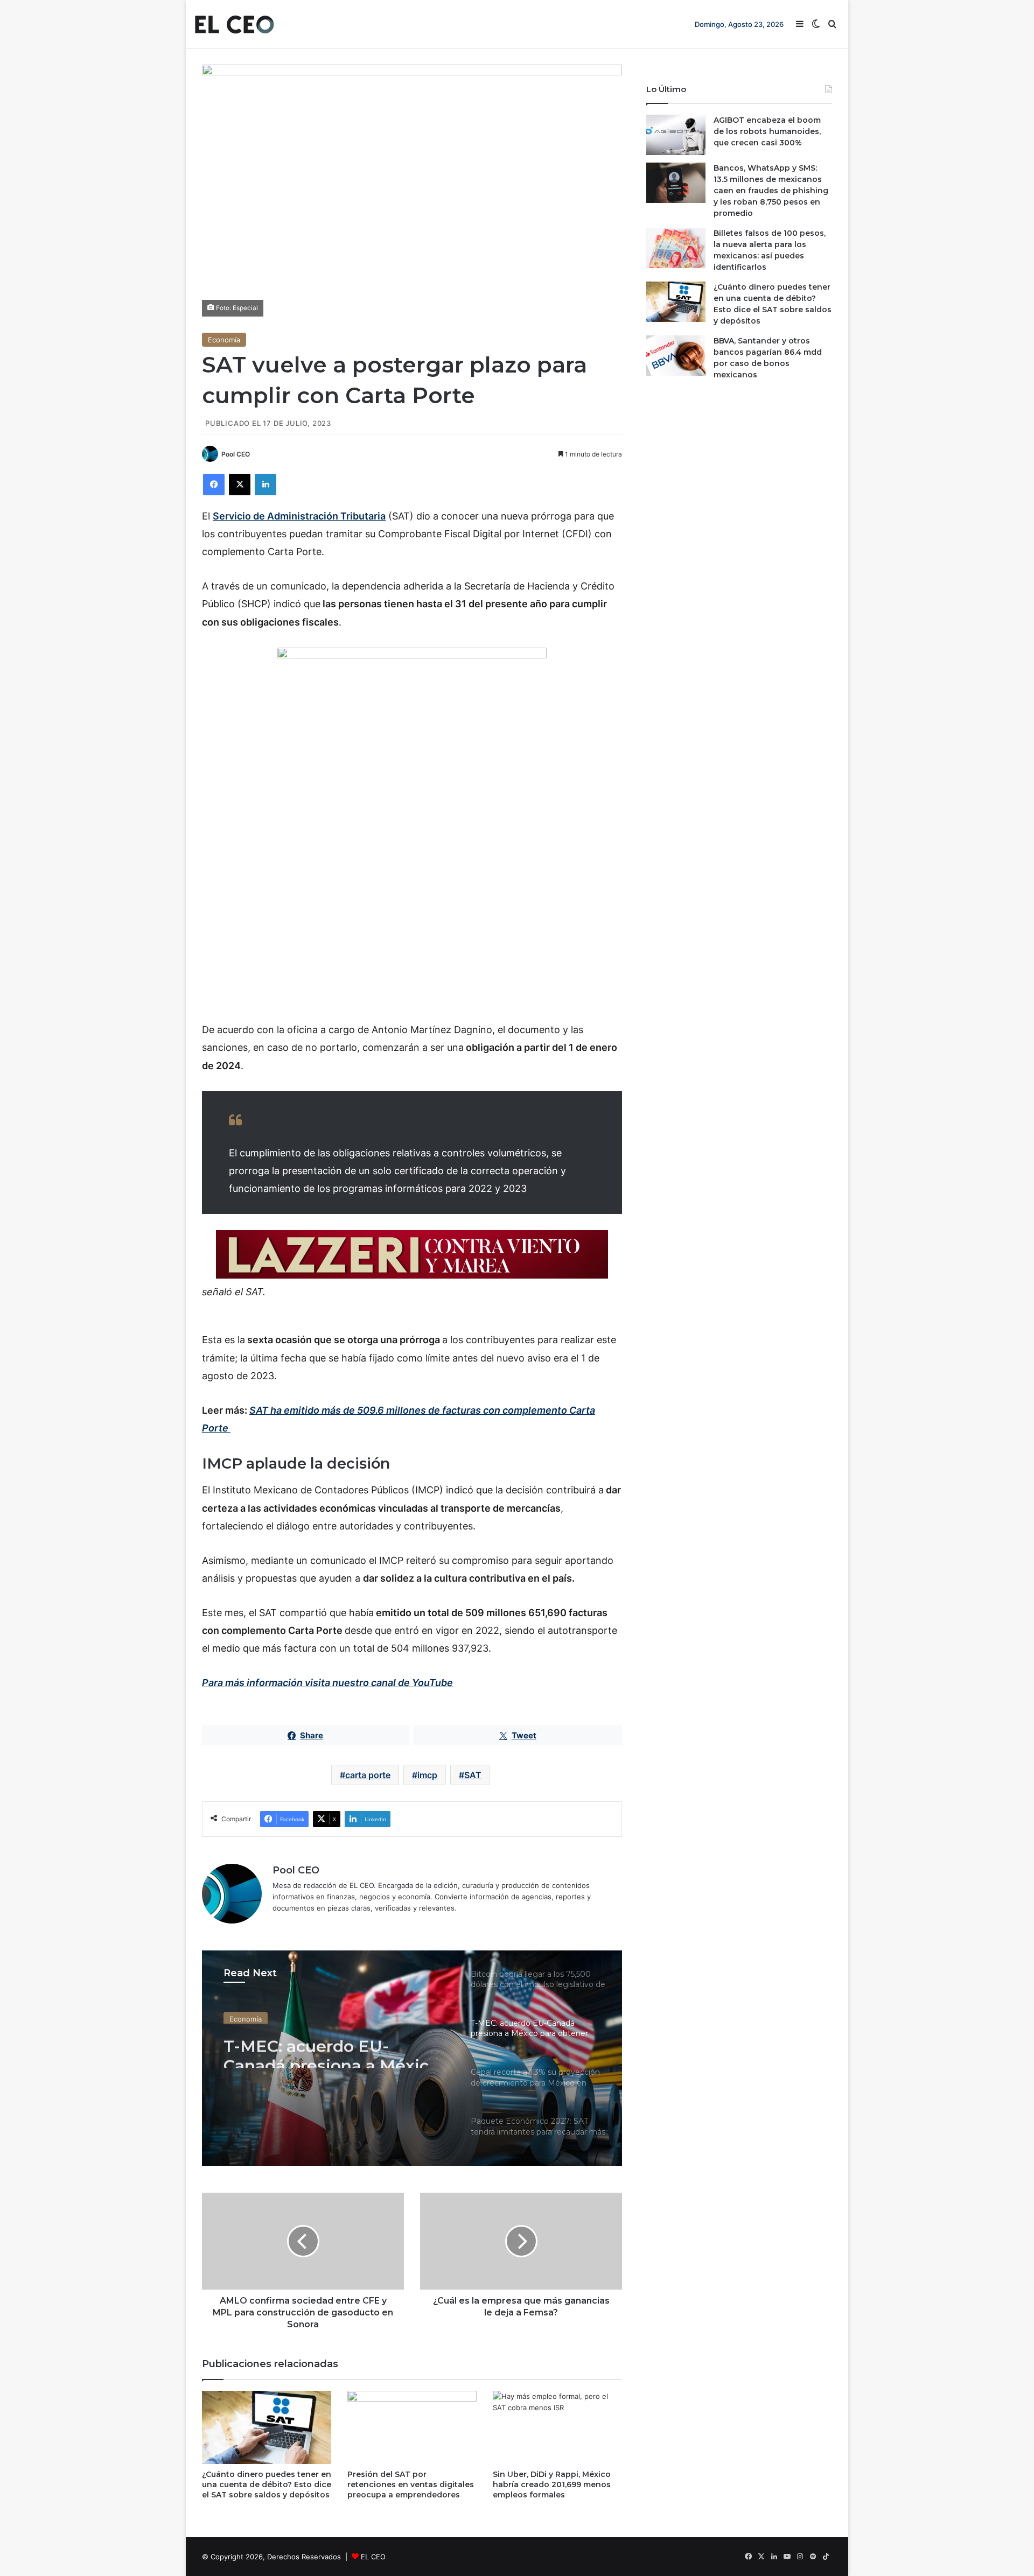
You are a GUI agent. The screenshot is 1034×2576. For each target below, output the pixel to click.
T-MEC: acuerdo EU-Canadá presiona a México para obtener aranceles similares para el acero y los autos (336, 2048)
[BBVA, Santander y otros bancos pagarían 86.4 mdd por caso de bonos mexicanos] (676, 356)
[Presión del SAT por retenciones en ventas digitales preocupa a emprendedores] (412, 2427)
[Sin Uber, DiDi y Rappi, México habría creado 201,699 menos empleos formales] (557, 2427)
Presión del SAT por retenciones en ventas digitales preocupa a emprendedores (411, 2484)
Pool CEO (236, 454)
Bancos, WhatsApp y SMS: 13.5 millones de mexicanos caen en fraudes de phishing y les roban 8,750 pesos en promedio (771, 191)
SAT (473, 1775)
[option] (412, 2058)
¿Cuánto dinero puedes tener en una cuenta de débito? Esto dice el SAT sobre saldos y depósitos (267, 2484)
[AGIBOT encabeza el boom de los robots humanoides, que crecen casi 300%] (676, 135)
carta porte (368, 1775)
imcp (427, 1775)
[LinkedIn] (266, 485)
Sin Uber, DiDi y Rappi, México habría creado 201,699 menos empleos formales (552, 2484)
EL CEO (373, 2557)
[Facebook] (214, 485)
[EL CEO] (234, 24)
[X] (240, 485)
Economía (224, 340)
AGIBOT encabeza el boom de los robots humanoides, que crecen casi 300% (767, 131)
